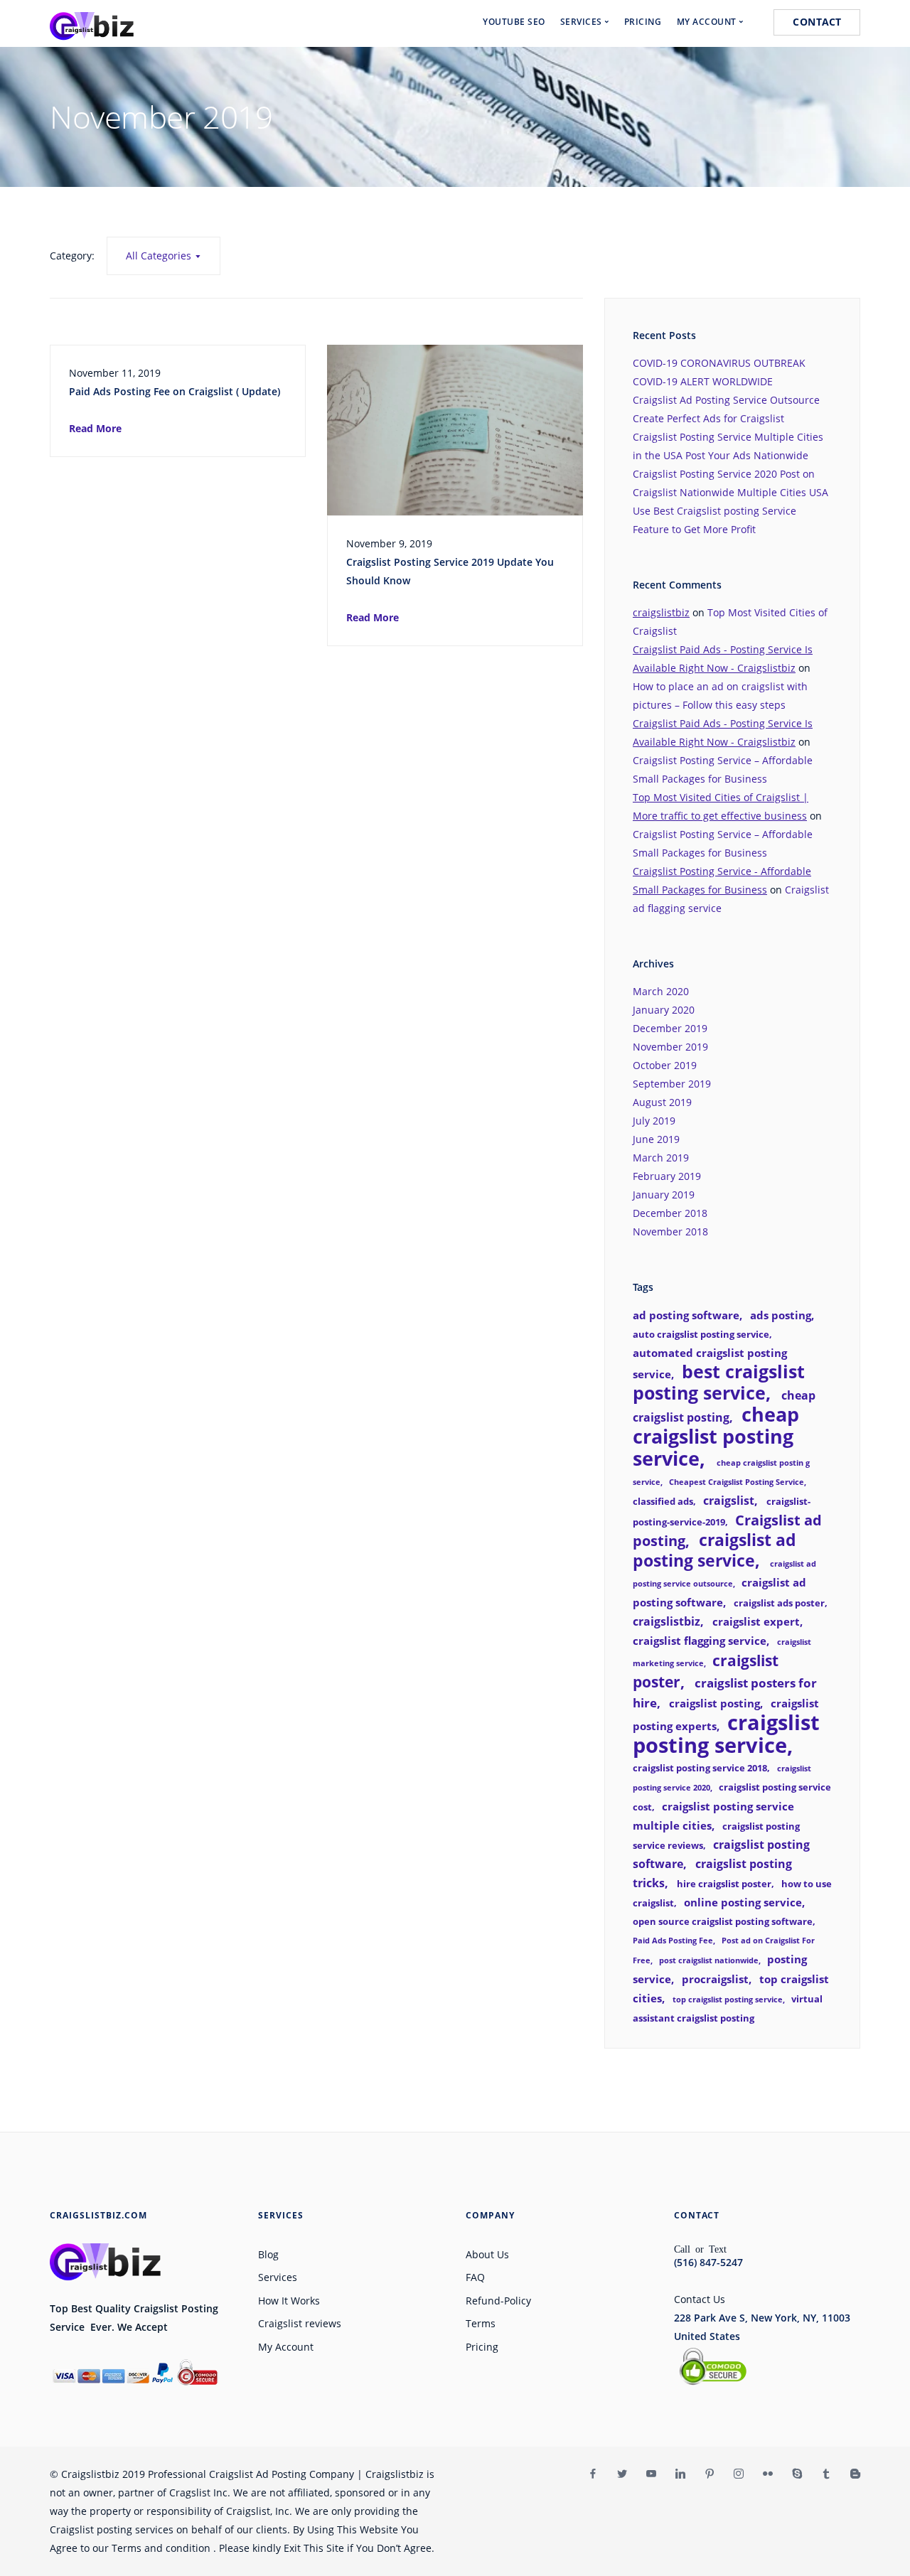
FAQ (475, 2277)
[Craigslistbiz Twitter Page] (622, 2474)
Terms (481, 2323)
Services (278, 2277)
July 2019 (654, 1121)
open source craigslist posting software (723, 1921)
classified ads (663, 1501)
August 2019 (662, 1102)
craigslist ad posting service (714, 1550)
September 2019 (672, 1084)
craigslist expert (756, 1621)
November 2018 (670, 1231)
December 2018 (670, 1213)
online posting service (743, 1902)
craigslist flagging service (700, 1641)
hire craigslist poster (724, 1884)
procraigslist (715, 1979)
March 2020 (661, 991)
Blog (268, 2254)
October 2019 (665, 1065)
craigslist (729, 1501)
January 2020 (664, 1010)
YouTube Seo (514, 22)
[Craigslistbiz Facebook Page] (593, 2474)
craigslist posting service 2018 (700, 1768)
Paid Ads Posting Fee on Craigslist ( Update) (175, 391)
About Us (487, 2254)
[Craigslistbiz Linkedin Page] (680, 2474)
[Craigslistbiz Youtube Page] (651, 2474)
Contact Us (700, 2299)
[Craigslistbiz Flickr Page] (767, 2474)
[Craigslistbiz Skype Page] (797, 2474)
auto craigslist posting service (701, 1334)
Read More (95, 428)
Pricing (482, 2347)
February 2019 (667, 1176)
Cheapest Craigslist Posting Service (737, 1482)
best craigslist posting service (719, 1382)
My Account (286, 2347)
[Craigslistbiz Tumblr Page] (826, 2474)
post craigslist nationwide (709, 1960)
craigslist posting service (726, 1734)
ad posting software (686, 1315)
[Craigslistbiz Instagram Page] (738, 2474)
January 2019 (664, 1195)
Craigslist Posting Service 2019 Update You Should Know (450, 571)
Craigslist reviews (300, 2323)
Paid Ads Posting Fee (673, 1941)
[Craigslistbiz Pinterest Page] (709, 2474)
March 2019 (661, 1158)
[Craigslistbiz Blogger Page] (855, 2474)
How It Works (289, 2301)
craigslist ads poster (779, 1603)
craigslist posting (714, 1703)
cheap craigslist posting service (716, 1436)
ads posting (781, 1315)
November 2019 (670, 1047)
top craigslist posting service (728, 2000)
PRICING (643, 22)
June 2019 (656, 1139)
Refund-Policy (498, 2301)
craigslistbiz (661, 612)
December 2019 (670, 1028)
